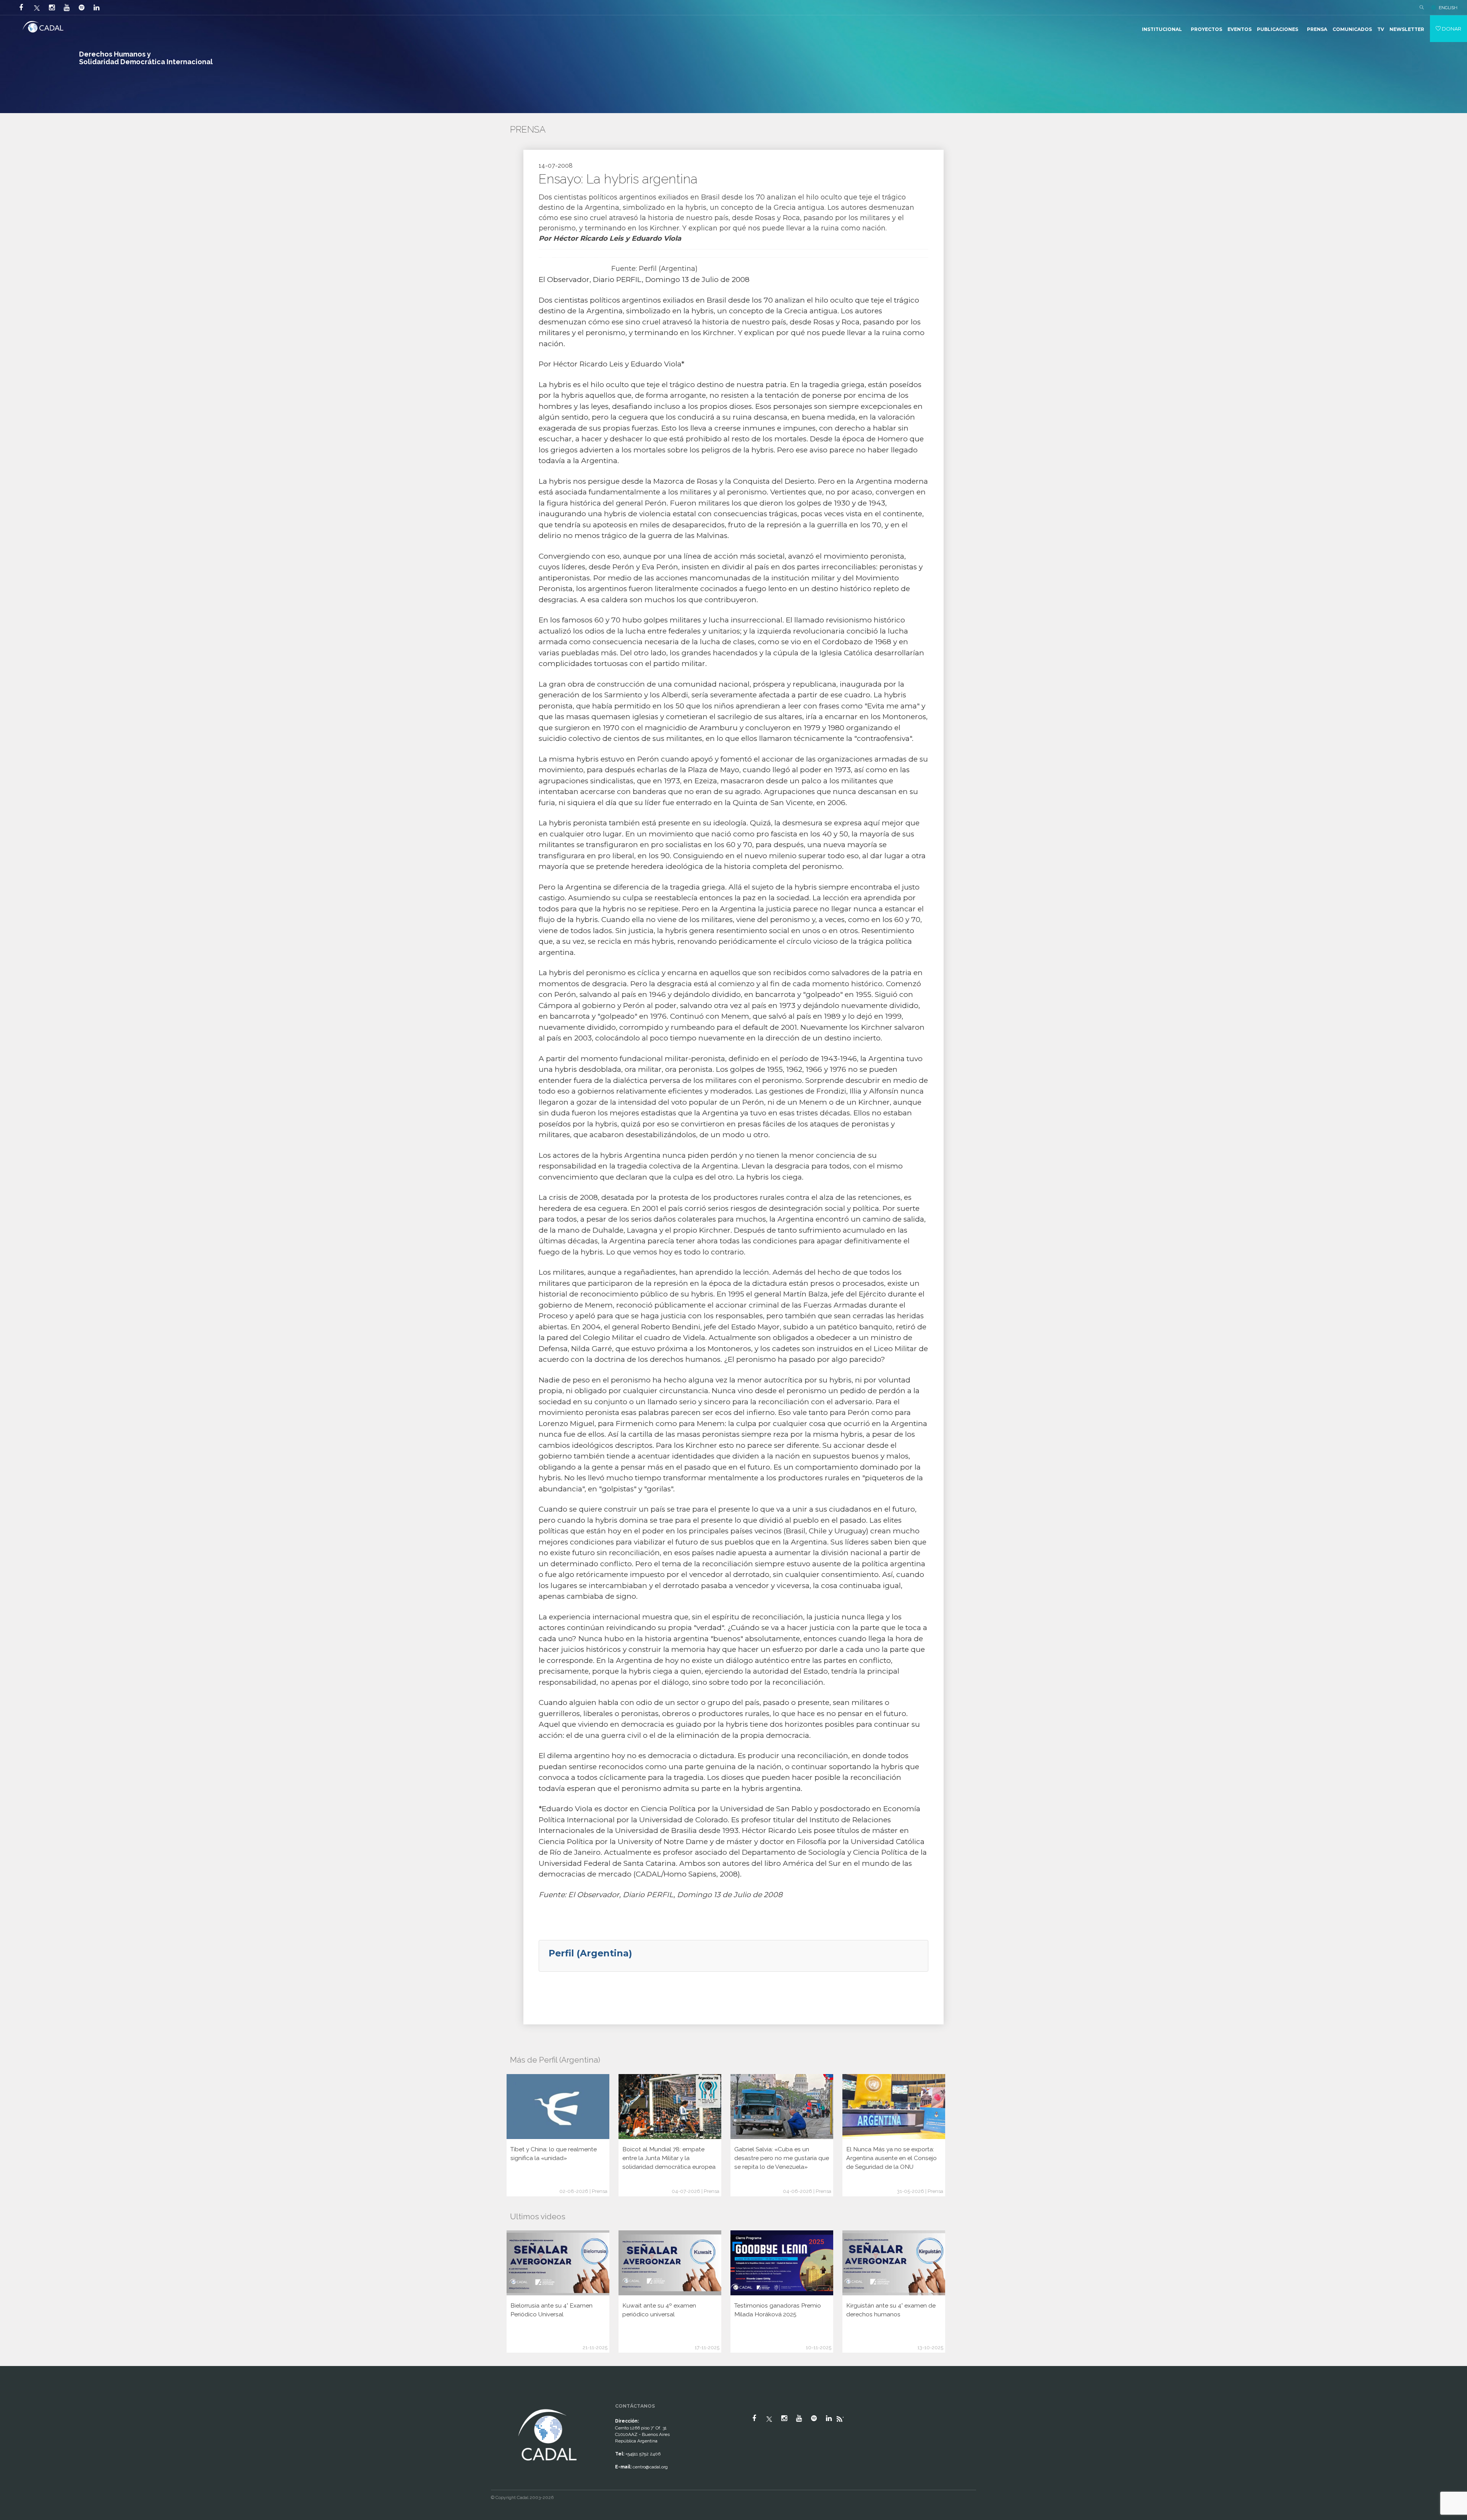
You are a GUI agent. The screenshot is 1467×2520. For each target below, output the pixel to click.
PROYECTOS (1206, 29)
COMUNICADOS (1352, 29)
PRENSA (1317, 29)
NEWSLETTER (1407, 29)
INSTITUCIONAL (1162, 29)
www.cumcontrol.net (15, 2400)
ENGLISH (1448, 8)
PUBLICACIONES (1278, 29)
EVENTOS (1240, 29)
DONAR (1451, 29)
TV (1381, 29)
